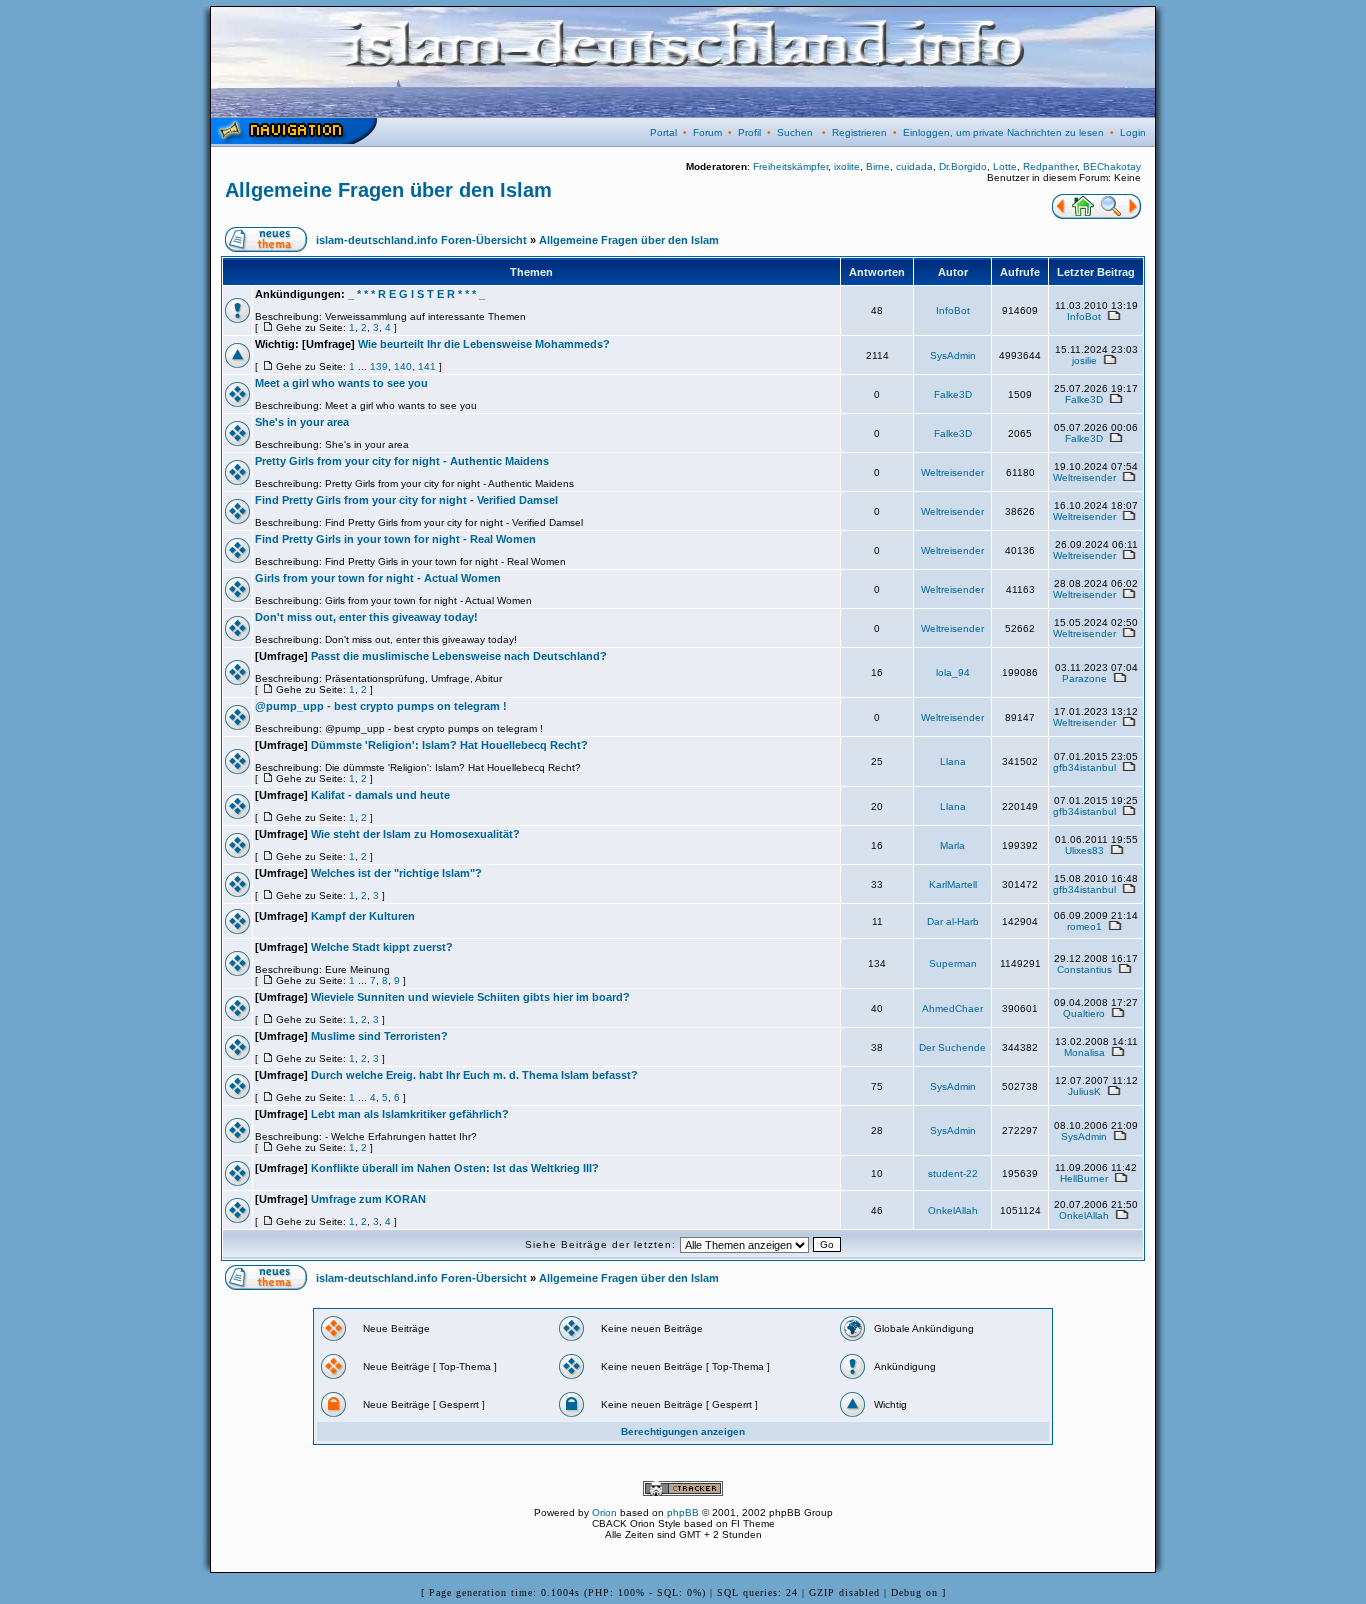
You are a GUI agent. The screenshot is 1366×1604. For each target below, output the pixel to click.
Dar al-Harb (953, 921)
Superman (953, 963)
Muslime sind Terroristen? (379, 1036)
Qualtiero (1084, 1013)
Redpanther (1050, 166)
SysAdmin (953, 355)
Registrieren (859, 132)
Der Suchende (952, 1047)
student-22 (953, 1173)
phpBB (683, 1512)
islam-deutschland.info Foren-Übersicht (421, 240)
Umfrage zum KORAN (368, 1199)
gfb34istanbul (1084, 767)
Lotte (1005, 166)
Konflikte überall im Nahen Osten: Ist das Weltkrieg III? (455, 1168)
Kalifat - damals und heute (380, 795)
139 (379, 366)
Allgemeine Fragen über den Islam (388, 190)
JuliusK (1084, 1091)
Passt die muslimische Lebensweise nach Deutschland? (459, 656)
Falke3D (953, 394)
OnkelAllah (953, 1210)
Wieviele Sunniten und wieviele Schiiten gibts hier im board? (470, 997)
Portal (663, 132)
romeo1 (1084, 926)
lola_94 (953, 672)
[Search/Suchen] (1111, 215)
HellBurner (1084, 1178)
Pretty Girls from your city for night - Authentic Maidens (402, 461)
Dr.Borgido (963, 166)
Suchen (795, 132)
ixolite (847, 166)
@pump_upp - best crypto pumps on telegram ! (381, 706)
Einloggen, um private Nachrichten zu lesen (1003, 132)
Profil (749, 132)
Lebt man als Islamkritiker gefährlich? (410, 1114)
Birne (878, 166)
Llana (953, 761)
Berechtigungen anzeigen (683, 1431)
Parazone (1084, 678)
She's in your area (302, 422)
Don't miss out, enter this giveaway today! (366, 617)
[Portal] (1059, 215)
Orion (604, 1512)
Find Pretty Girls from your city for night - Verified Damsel (406, 500)
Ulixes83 (1084, 850)
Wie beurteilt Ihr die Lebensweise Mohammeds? (484, 344)
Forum (707, 132)
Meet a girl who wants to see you (341, 383)
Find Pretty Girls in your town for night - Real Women (395, 539)
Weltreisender (952, 472)
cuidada (914, 166)
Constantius (1084, 969)
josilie (1084, 360)
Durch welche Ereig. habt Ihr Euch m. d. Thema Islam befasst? (474, 1075)
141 (427, 366)
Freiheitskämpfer (790, 166)
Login (1133, 132)
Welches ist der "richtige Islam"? (396, 873)
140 (403, 366)
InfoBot (953, 310)
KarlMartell (953, 884)
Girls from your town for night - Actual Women (378, 578)
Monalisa (1084, 1052)
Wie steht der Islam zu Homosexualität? (415, 834)
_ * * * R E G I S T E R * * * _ (416, 294)
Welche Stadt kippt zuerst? (382, 947)
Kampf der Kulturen (363, 916)
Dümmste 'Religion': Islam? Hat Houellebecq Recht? (449, 745)
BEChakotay (1112, 166)
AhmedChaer (952, 1008)
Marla (952, 845)
